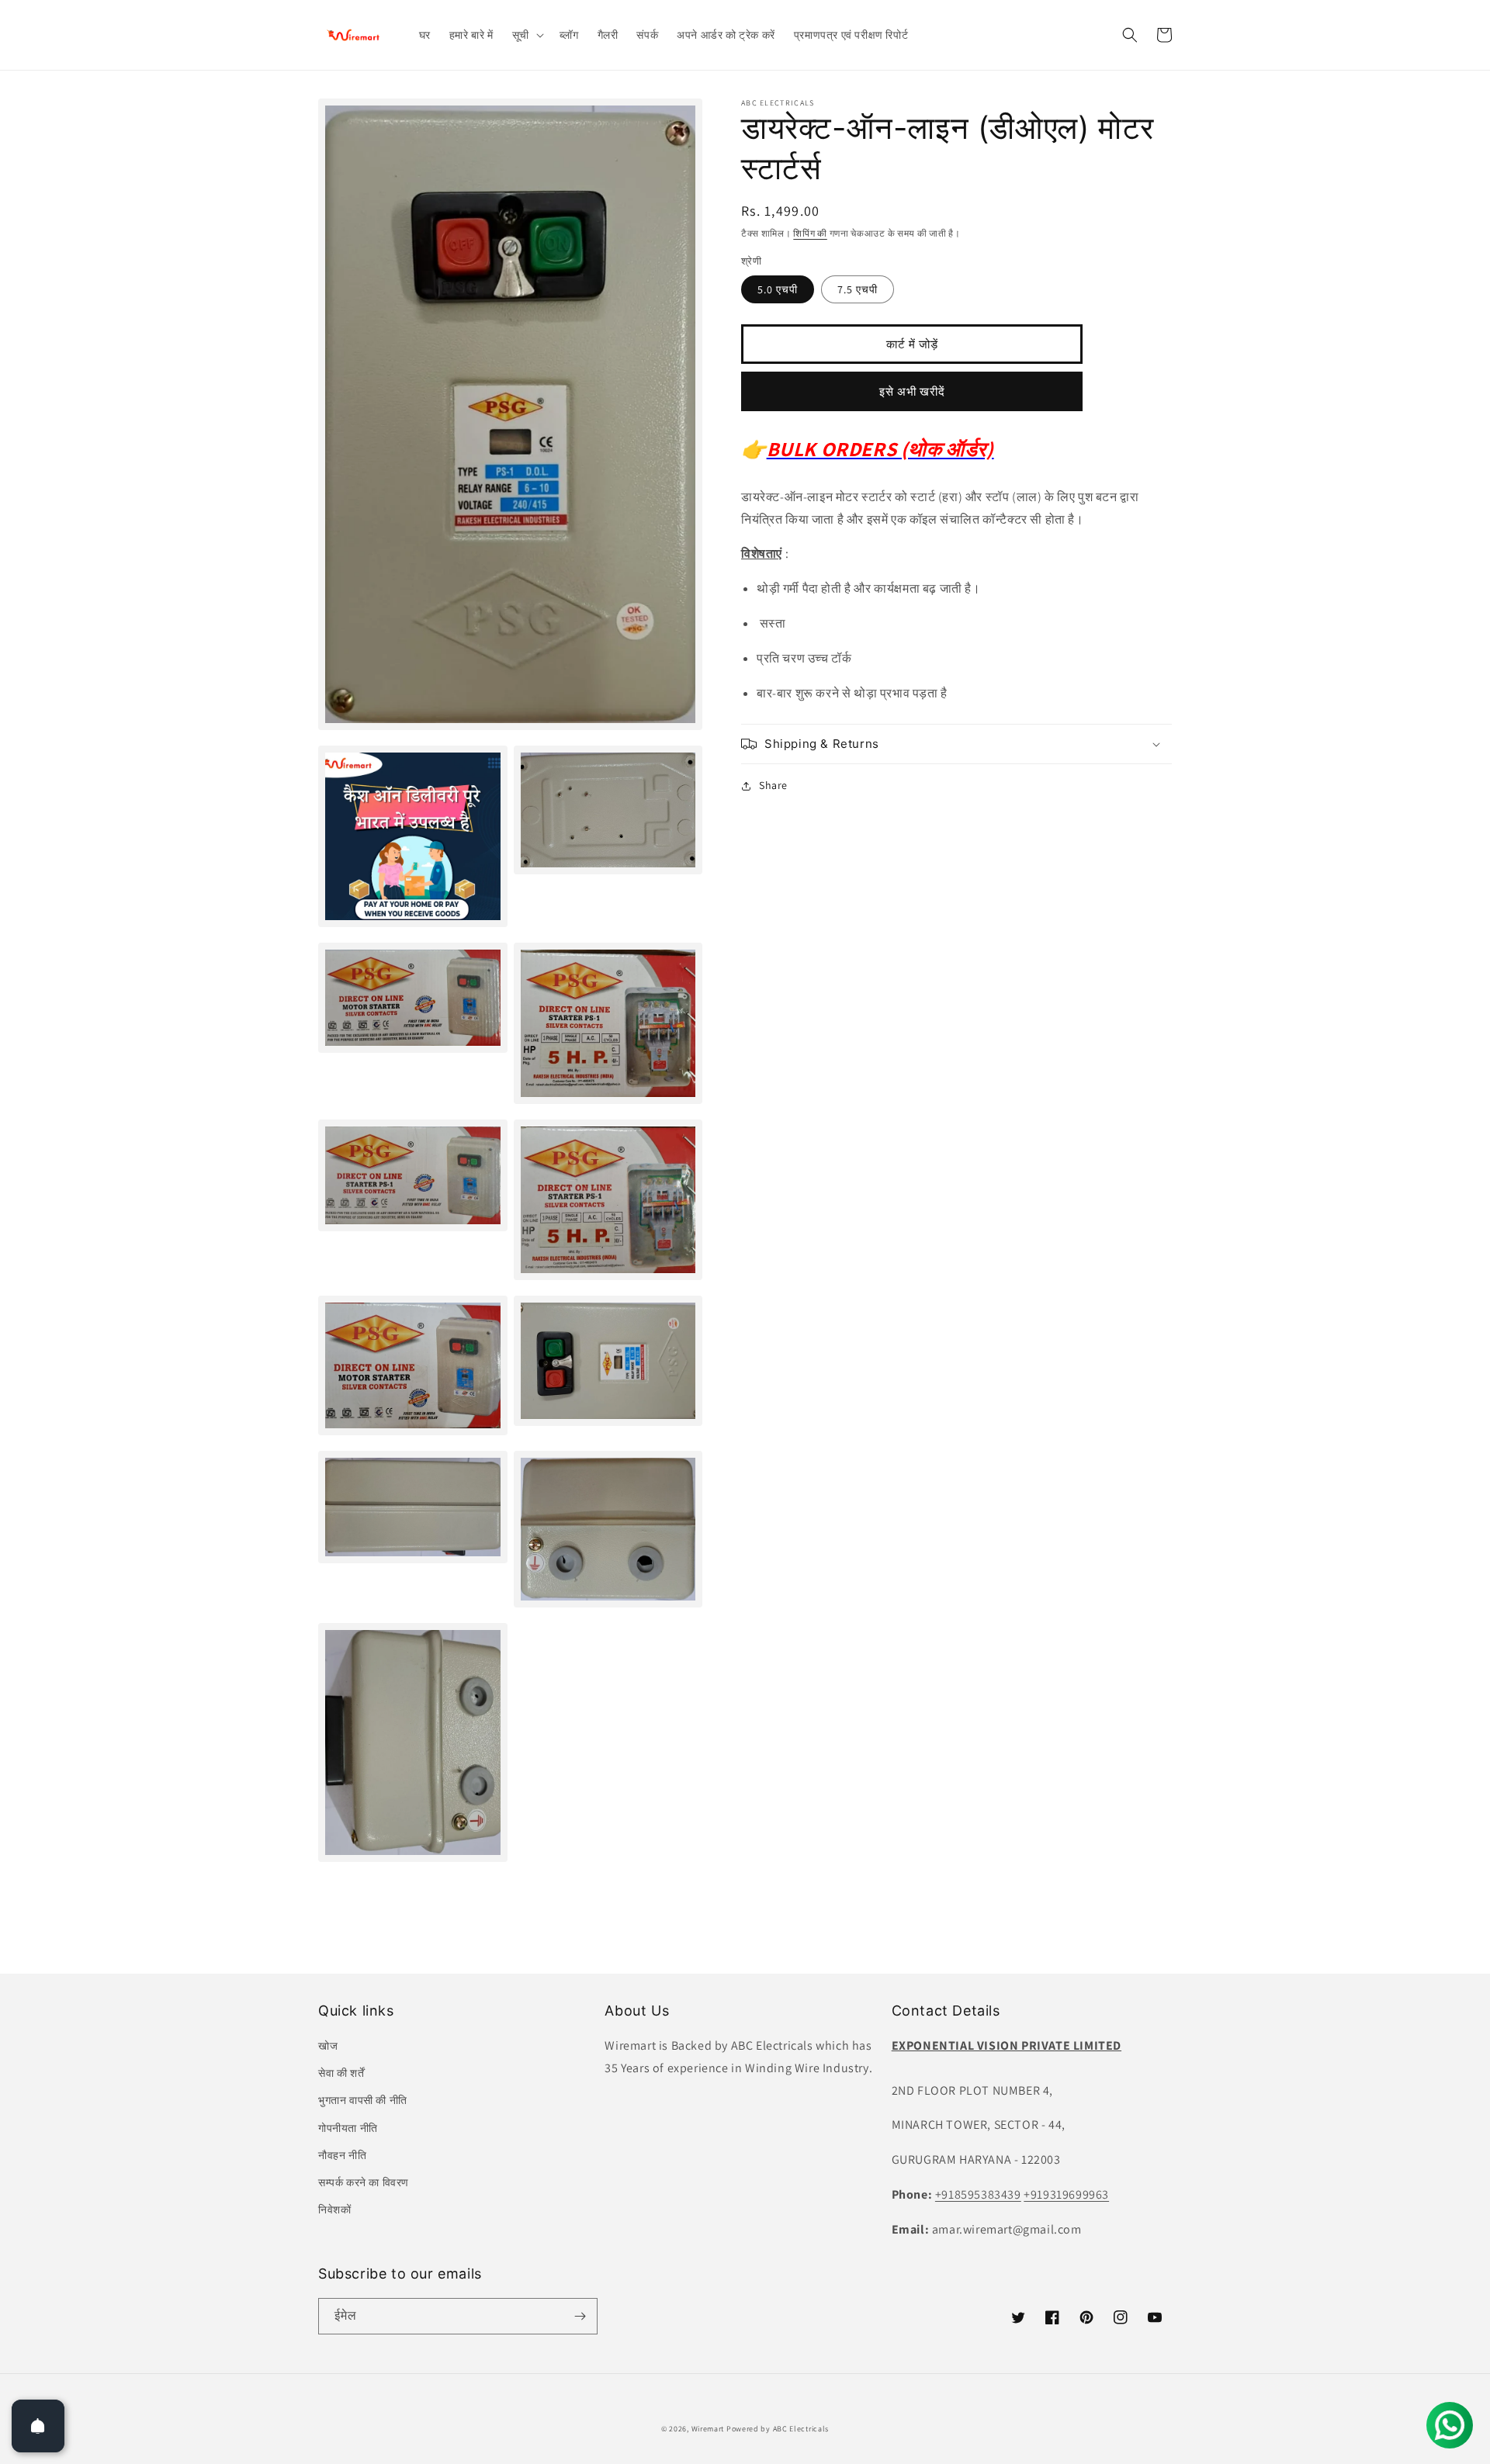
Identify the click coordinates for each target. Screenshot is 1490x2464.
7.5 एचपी (858, 289)
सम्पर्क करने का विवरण (364, 2182)
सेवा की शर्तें (341, 2073)
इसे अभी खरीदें (912, 391)
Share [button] (773, 785)
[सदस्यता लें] (580, 2316)
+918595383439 (978, 2194)
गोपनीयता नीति (348, 2128)
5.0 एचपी (778, 289)
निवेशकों (334, 2210)
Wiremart (708, 2429)
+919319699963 (1066, 2194)
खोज (328, 2046)
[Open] (38, 2426)
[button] (527, 35)
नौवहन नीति (342, 2155)
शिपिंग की (810, 233)
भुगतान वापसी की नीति (363, 2100)
